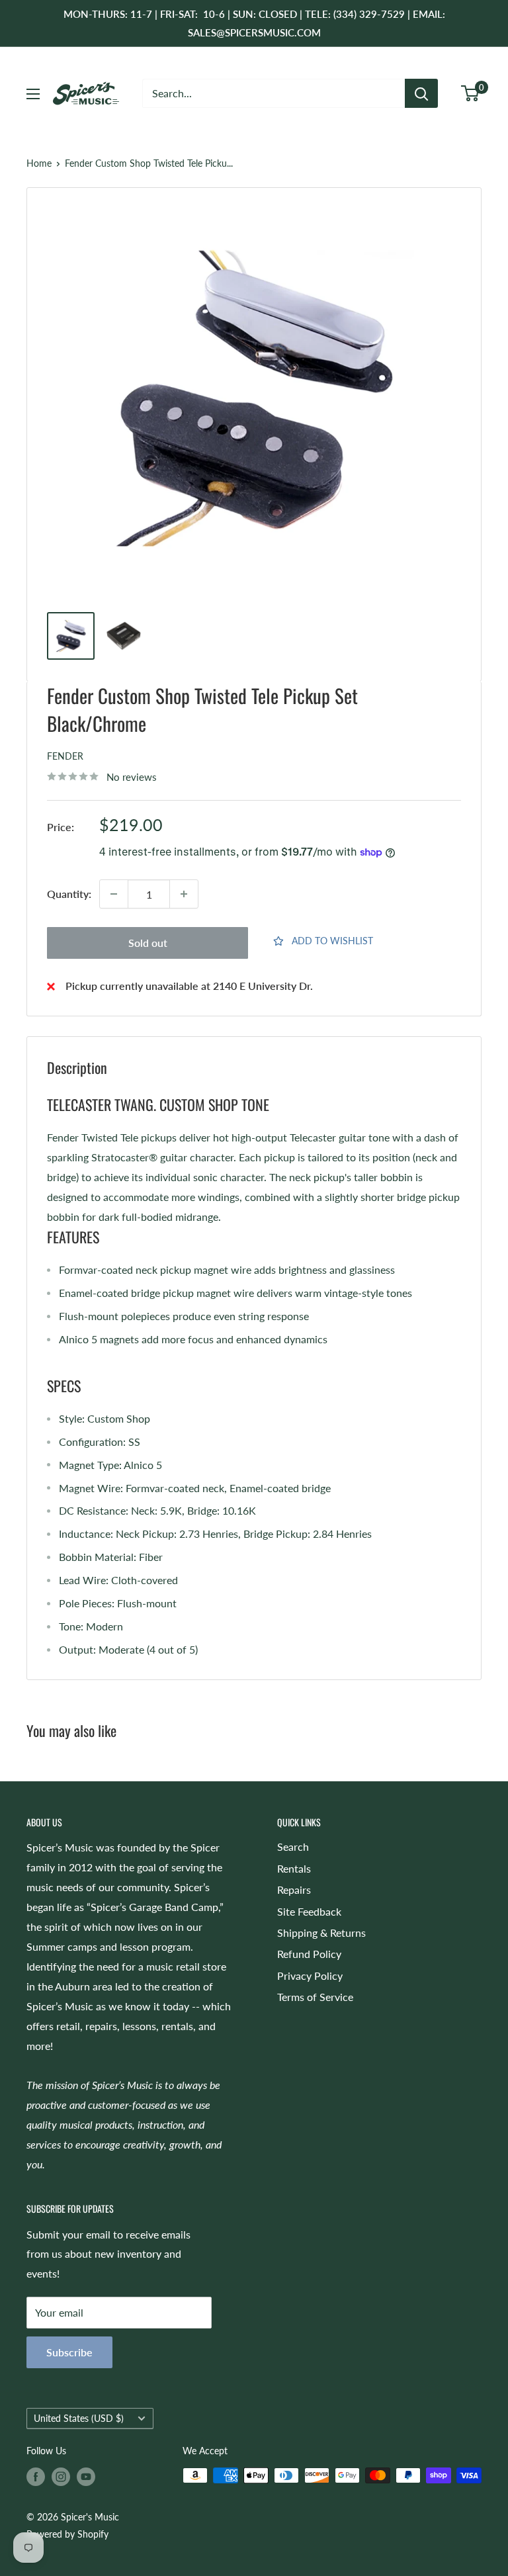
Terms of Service (315, 1997)
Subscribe (69, 2352)
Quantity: (69, 894)
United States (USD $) (79, 2419)
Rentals (294, 1868)
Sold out (148, 943)
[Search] (421, 93)
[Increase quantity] (184, 894)
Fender (65, 756)
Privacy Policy (310, 1976)
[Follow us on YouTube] (86, 2477)
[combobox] (274, 93)
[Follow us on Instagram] (61, 2477)
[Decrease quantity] (114, 894)
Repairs (294, 1889)
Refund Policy (309, 1954)
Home (39, 163)
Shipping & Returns (321, 1932)
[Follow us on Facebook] (36, 2477)
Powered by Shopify (67, 2534)
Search (293, 1846)
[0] (471, 93)
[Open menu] (33, 94)
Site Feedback (309, 1911)
